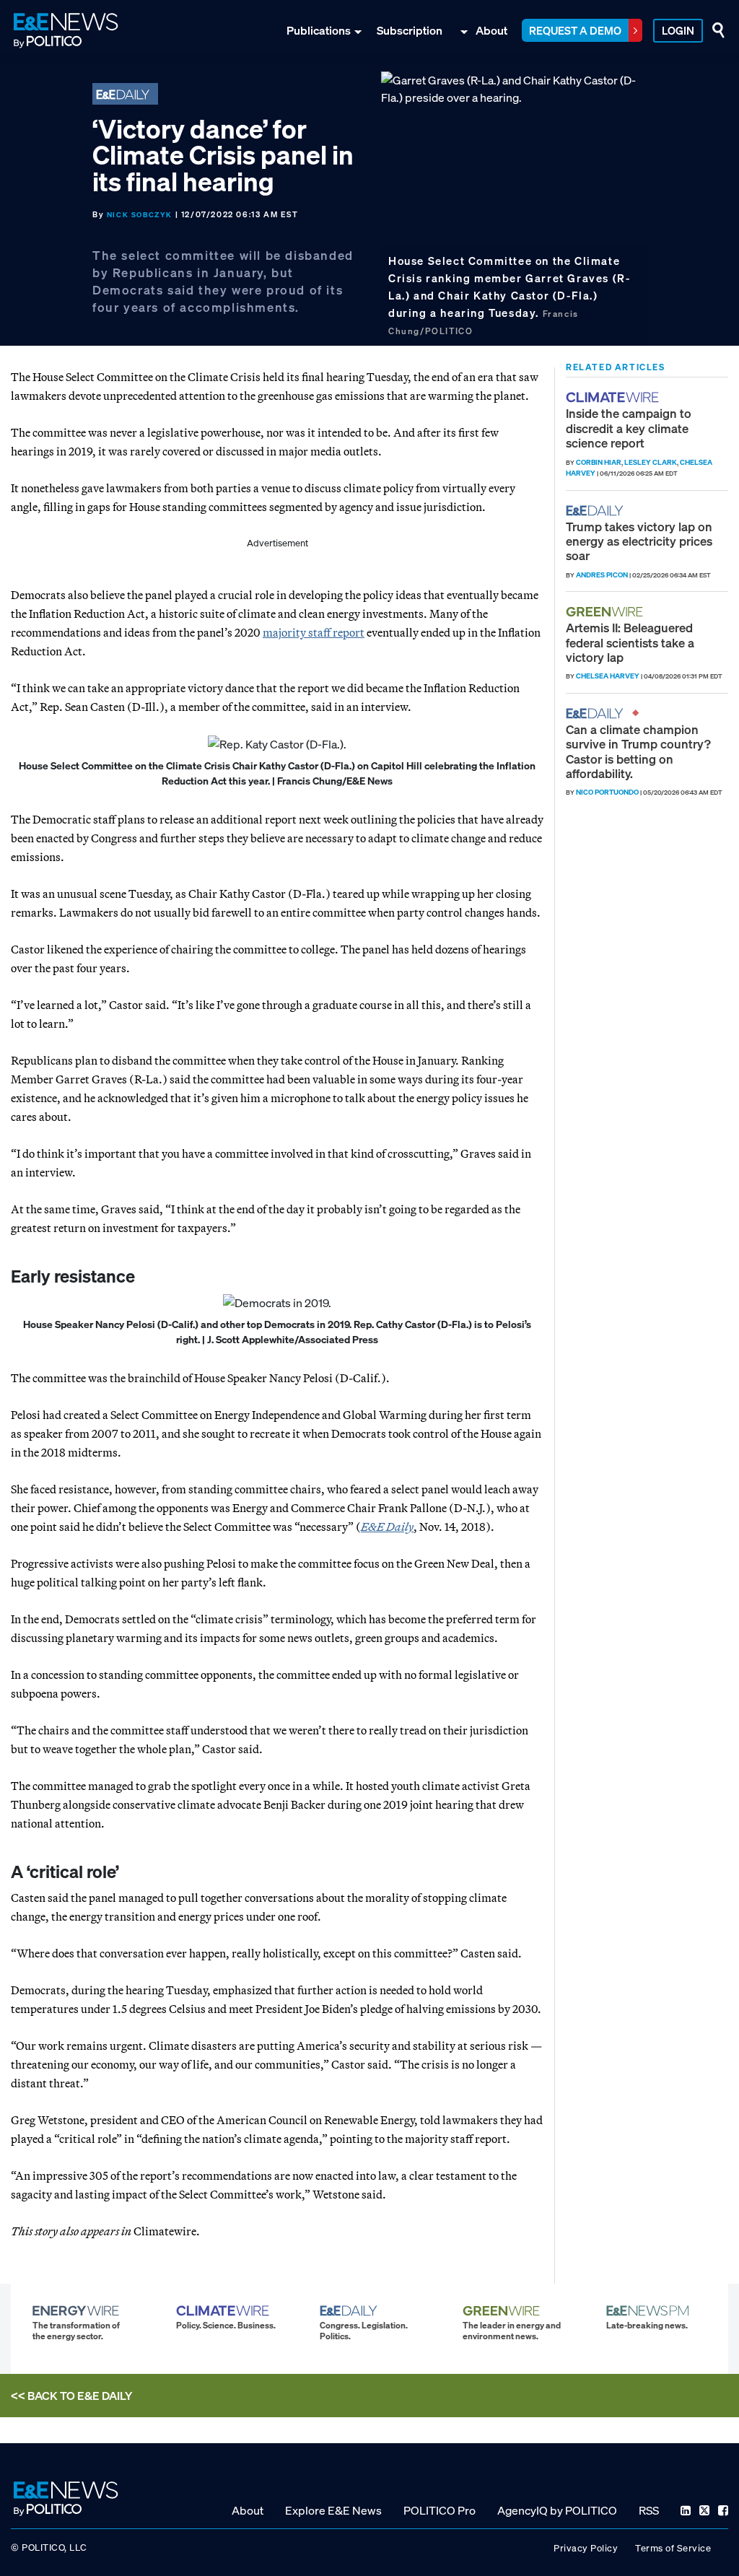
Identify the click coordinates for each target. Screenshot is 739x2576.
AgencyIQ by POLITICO (557, 2510)
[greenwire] (606, 612)
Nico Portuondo (607, 792)
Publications (319, 30)
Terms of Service (673, 2548)
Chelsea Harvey (608, 676)
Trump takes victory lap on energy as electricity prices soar (639, 541)
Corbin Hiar (599, 462)
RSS (649, 2510)
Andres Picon (602, 575)
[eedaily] (599, 511)
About (491, 30)
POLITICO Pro (440, 2510)
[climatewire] (614, 397)
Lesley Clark (651, 462)
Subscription (410, 30)
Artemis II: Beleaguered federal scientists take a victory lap (630, 642)
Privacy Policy (586, 2548)
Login (678, 30)
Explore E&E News (333, 2510)
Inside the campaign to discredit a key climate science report (629, 428)
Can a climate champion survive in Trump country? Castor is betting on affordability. (638, 751)
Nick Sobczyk (140, 215)
